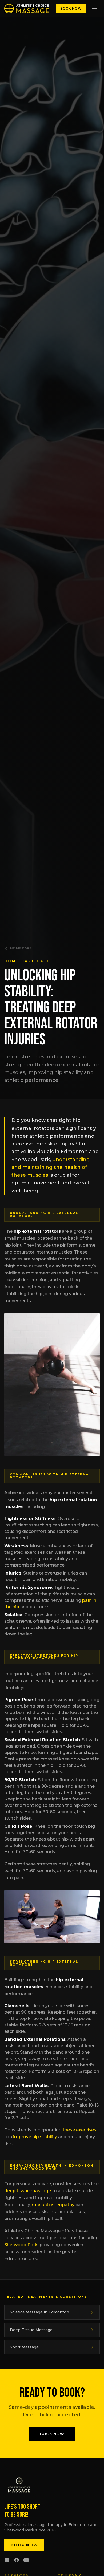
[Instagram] (7, 2560)
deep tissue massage (28, 2191)
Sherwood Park (21, 2245)
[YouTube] (26, 2560)
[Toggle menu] (94, 9)
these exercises (79, 2130)
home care (21, 948)
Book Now (71, 8)
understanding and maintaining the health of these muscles (51, 1167)
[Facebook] (17, 2560)
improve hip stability (35, 2137)
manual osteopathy (53, 2205)
